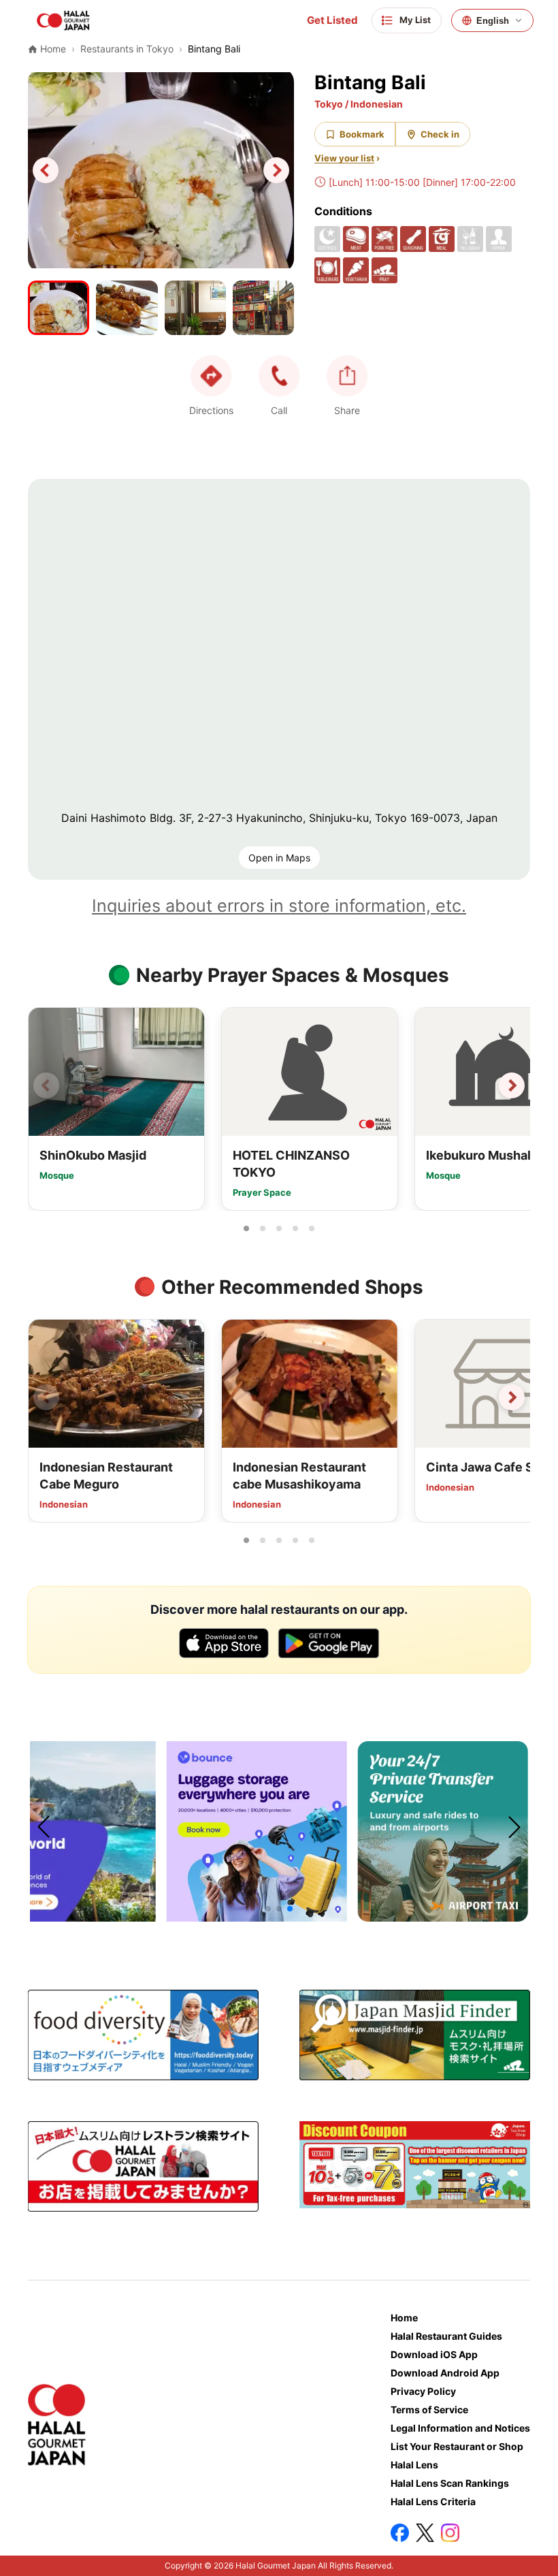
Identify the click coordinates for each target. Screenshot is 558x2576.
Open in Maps (279, 858)
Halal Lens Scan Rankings (450, 2483)
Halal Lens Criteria (433, 2501)
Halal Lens (414, 2465)
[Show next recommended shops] (512, 1397)
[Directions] (211, 376)
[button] (279, 376)
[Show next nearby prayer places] (512, 1085)
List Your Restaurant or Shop (457, 2446)
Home (404, 2318)
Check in (440, 134)
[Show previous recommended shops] (46, 1397)
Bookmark (362, 134)
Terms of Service (429, 2410)
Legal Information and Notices (460, 2428)
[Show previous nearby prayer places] (46, 1085)
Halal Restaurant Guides (446, 2336)
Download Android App (445, 2373)
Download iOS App (434, 2354)
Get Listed (332, 20)
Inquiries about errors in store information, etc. (279, 906)
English (493, 21)
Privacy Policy (423, 2391)
